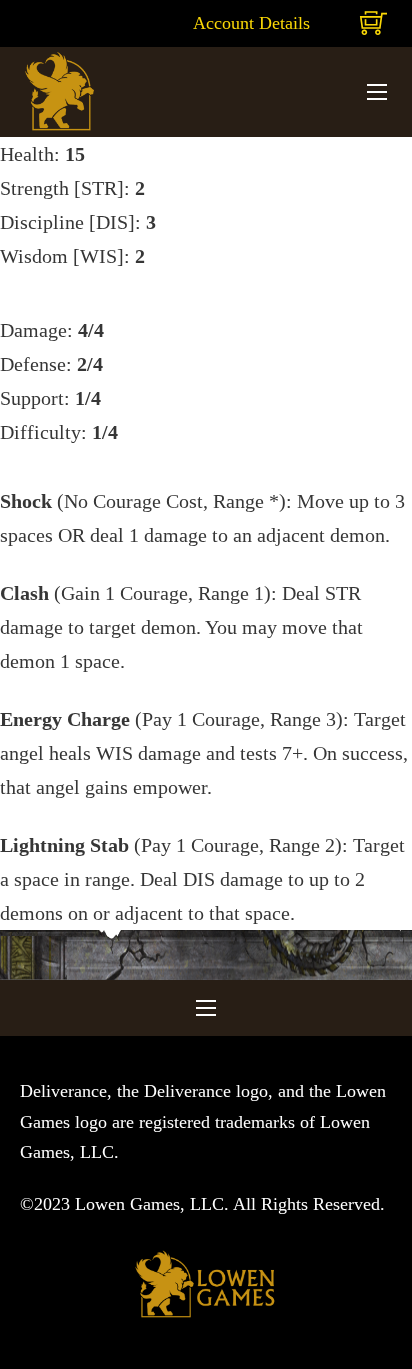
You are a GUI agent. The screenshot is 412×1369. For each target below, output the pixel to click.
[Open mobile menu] (377, 92)
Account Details (251, 23)
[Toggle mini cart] (373, 23)
